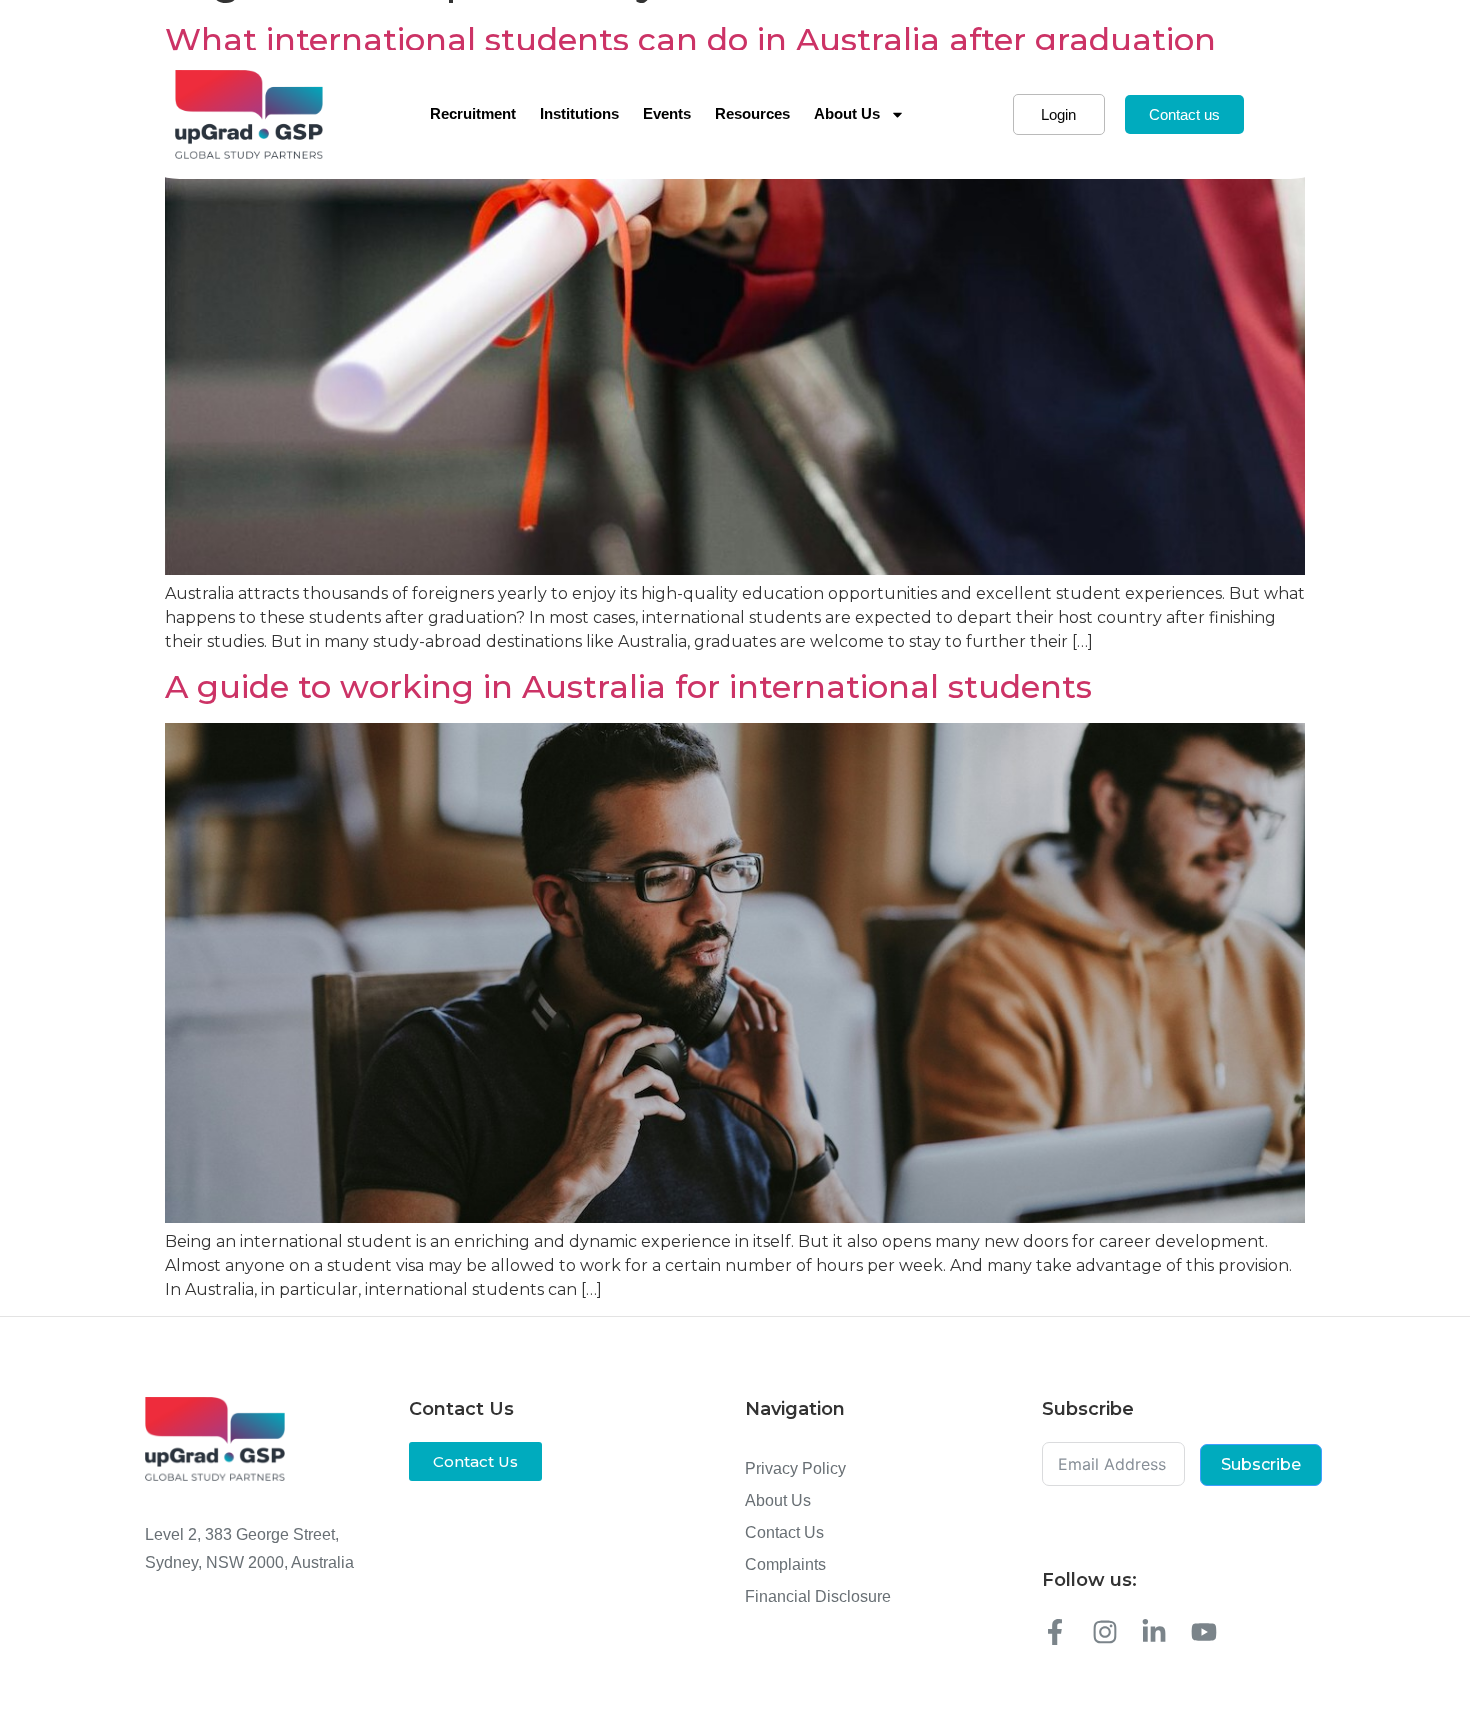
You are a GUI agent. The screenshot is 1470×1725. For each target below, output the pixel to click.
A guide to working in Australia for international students (628, 686)
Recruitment (473, 113)
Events (667, 113)
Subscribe (1261, 1464)
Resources (752, 113)
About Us (847, 113)
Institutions (579, 113)
